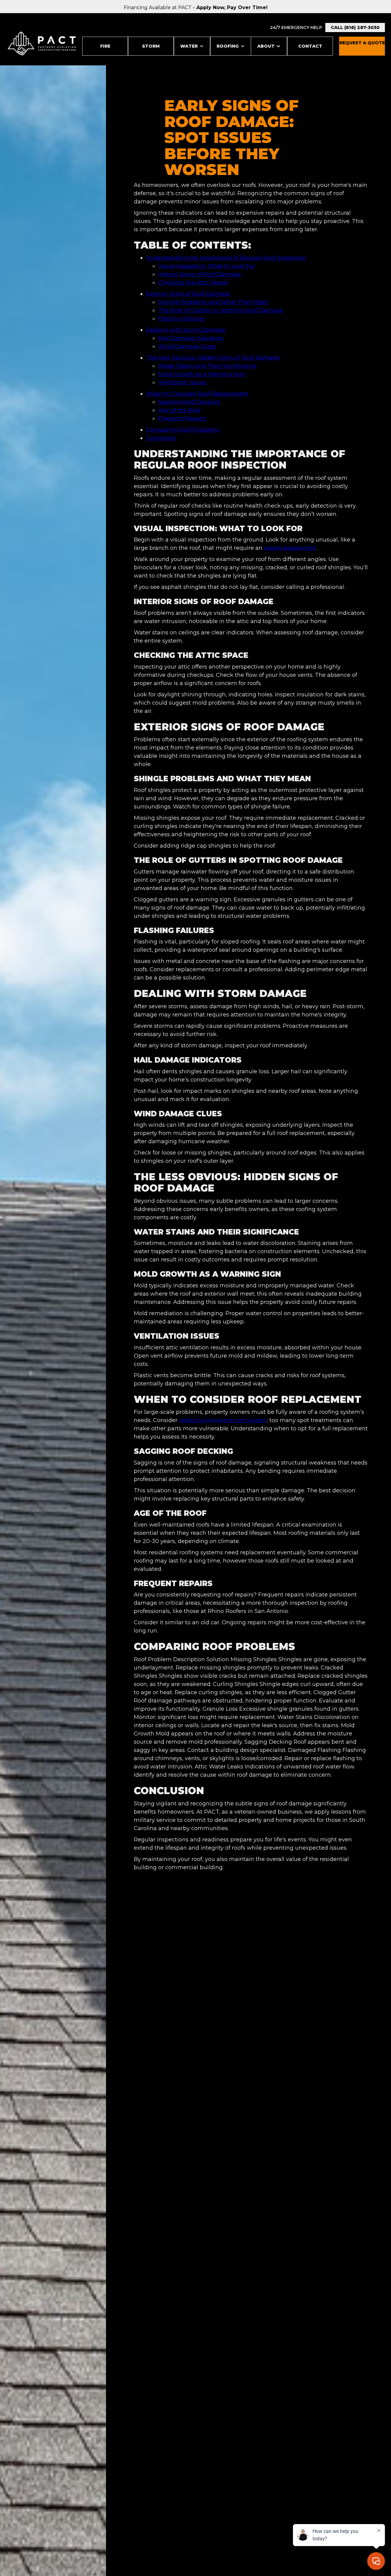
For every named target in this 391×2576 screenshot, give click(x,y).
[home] (42, 44)
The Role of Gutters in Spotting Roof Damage (221, 310)
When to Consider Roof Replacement (197, 394)
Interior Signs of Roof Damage (200, 274)
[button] (192, 46)
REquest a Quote (362, 43)
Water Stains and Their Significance (207, 366)
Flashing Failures (182, 319)
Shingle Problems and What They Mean (213, 302)
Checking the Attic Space (193, 283)
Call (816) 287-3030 (355, 27)
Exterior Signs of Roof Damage (188, 294)
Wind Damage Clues (187, 346)
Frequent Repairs (182, 418)
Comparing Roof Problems (183, 430)
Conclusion (161, 438)
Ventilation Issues (182, 382)
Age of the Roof (179, 410)
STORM (151, 46)
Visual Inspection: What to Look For (207, 266)
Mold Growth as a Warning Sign (202, 374)
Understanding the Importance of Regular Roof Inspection (226, 258)
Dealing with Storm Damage (186, 330)
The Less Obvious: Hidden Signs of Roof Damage (213, 358)
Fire (105, 46)
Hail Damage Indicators (191, 338)
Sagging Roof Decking (189, 402)
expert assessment (290, 548)
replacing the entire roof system (223, 1420)
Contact (310, 46)
